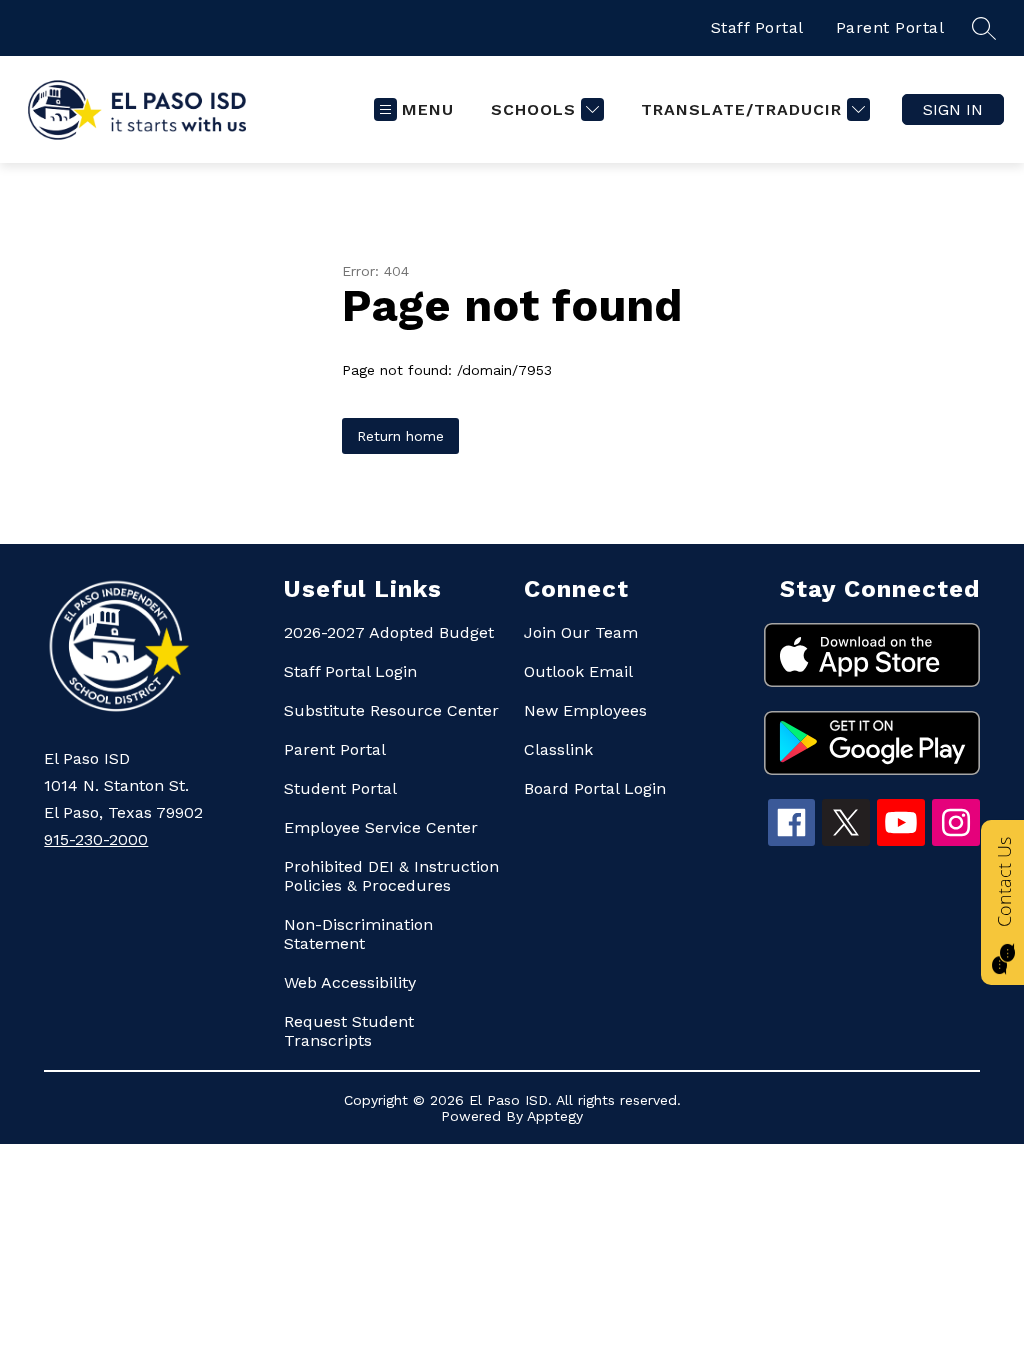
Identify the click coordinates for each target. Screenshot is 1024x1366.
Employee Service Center (381, 827)
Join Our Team (581, 632)
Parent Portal (890, 27)
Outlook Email (578, 671)
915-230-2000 (96, 839)
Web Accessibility (350, 982)
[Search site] (984, 28)
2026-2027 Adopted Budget (389, 632)
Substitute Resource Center (391, 710)
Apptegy (555, 1116)
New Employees (585, 710)
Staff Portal (757, 27)
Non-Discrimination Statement (358, 934)
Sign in (953, 109)
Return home (400, 436)
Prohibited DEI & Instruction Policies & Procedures (391, 876)
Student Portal (340, 788)
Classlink (558, 749)
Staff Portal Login (350, 671)
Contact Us (1004, 882)
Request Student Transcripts (349, 1031)
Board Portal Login (595, 788)
